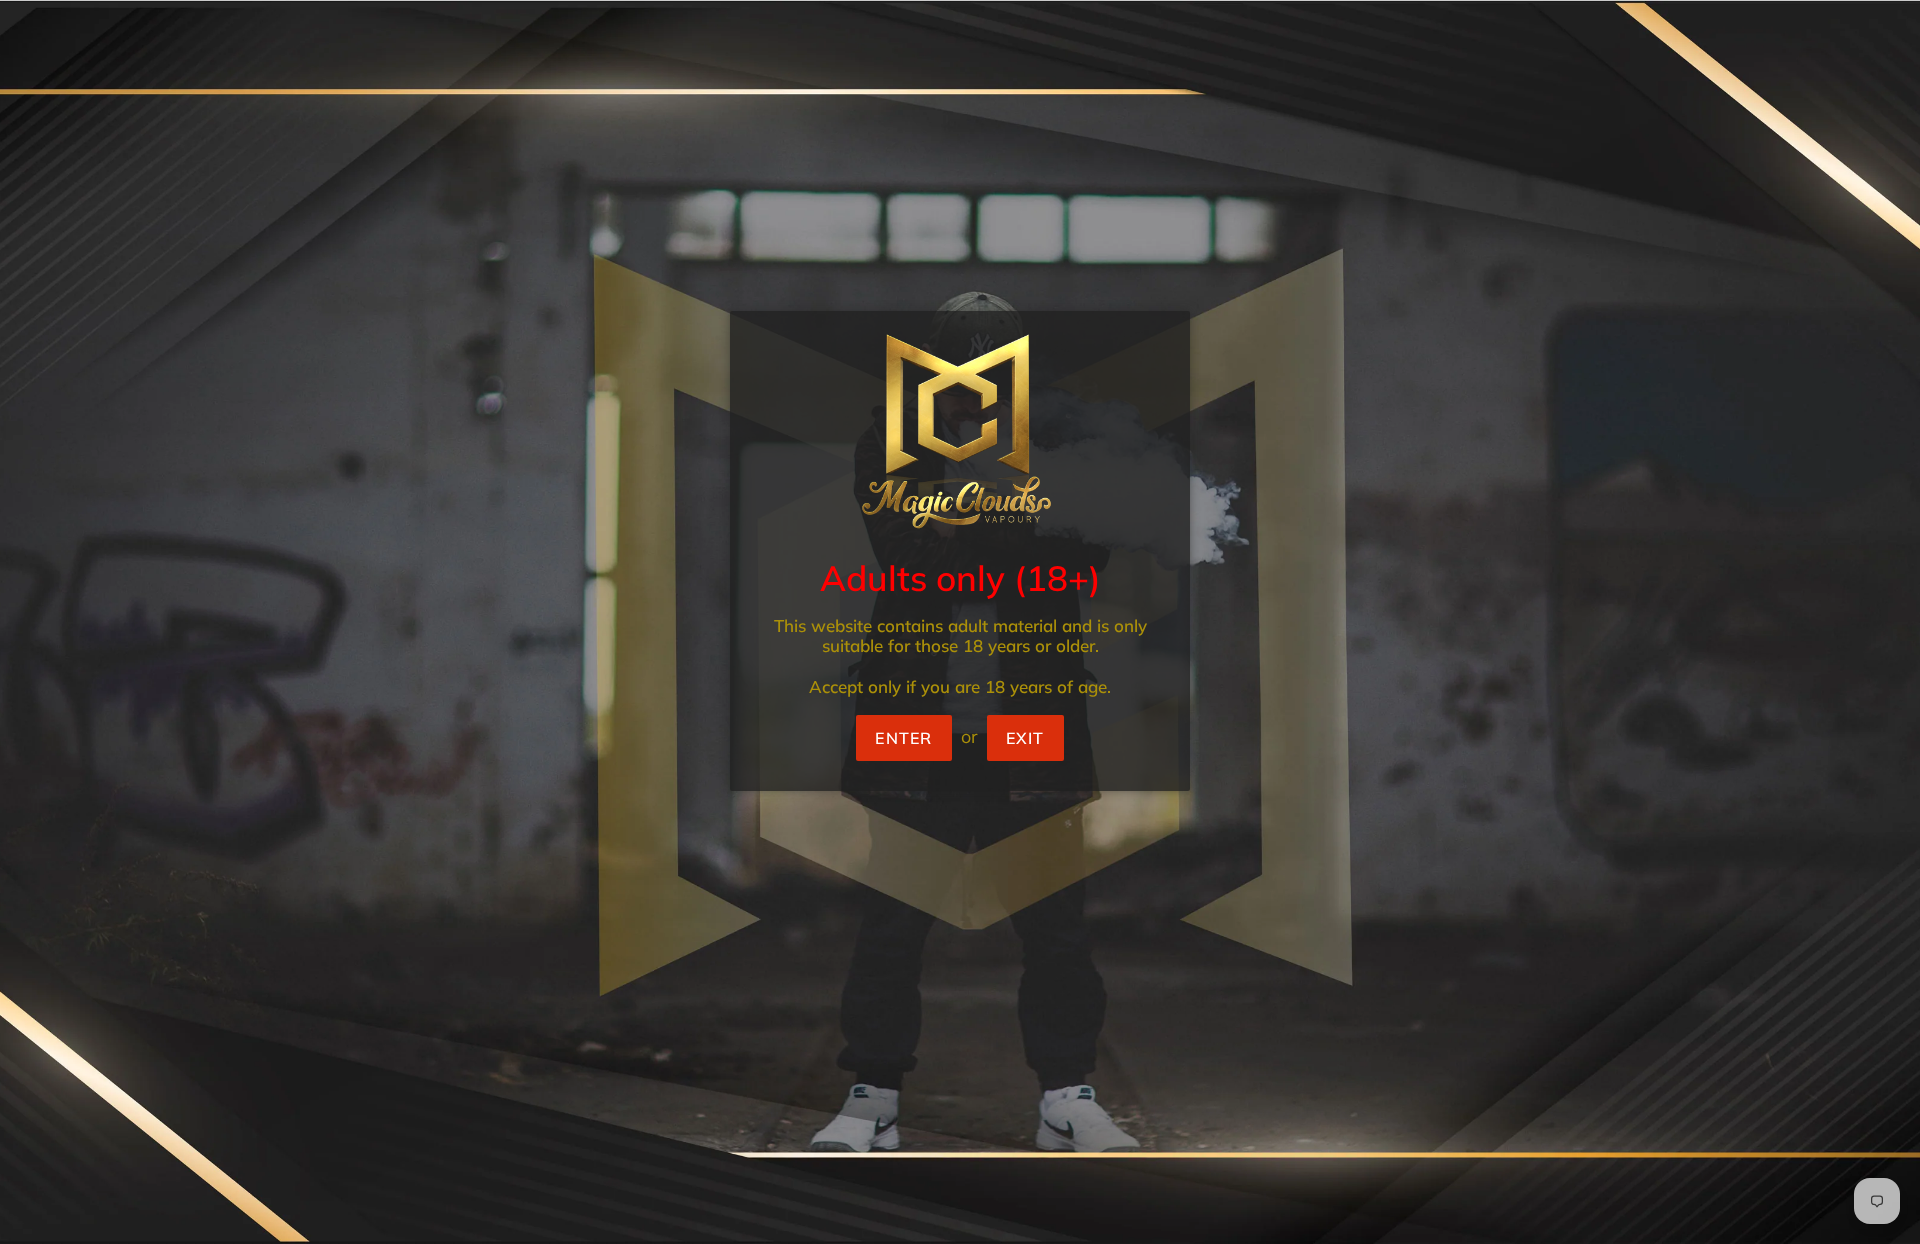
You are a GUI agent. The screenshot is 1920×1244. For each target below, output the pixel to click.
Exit (1025, 738)
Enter (903, 738)
